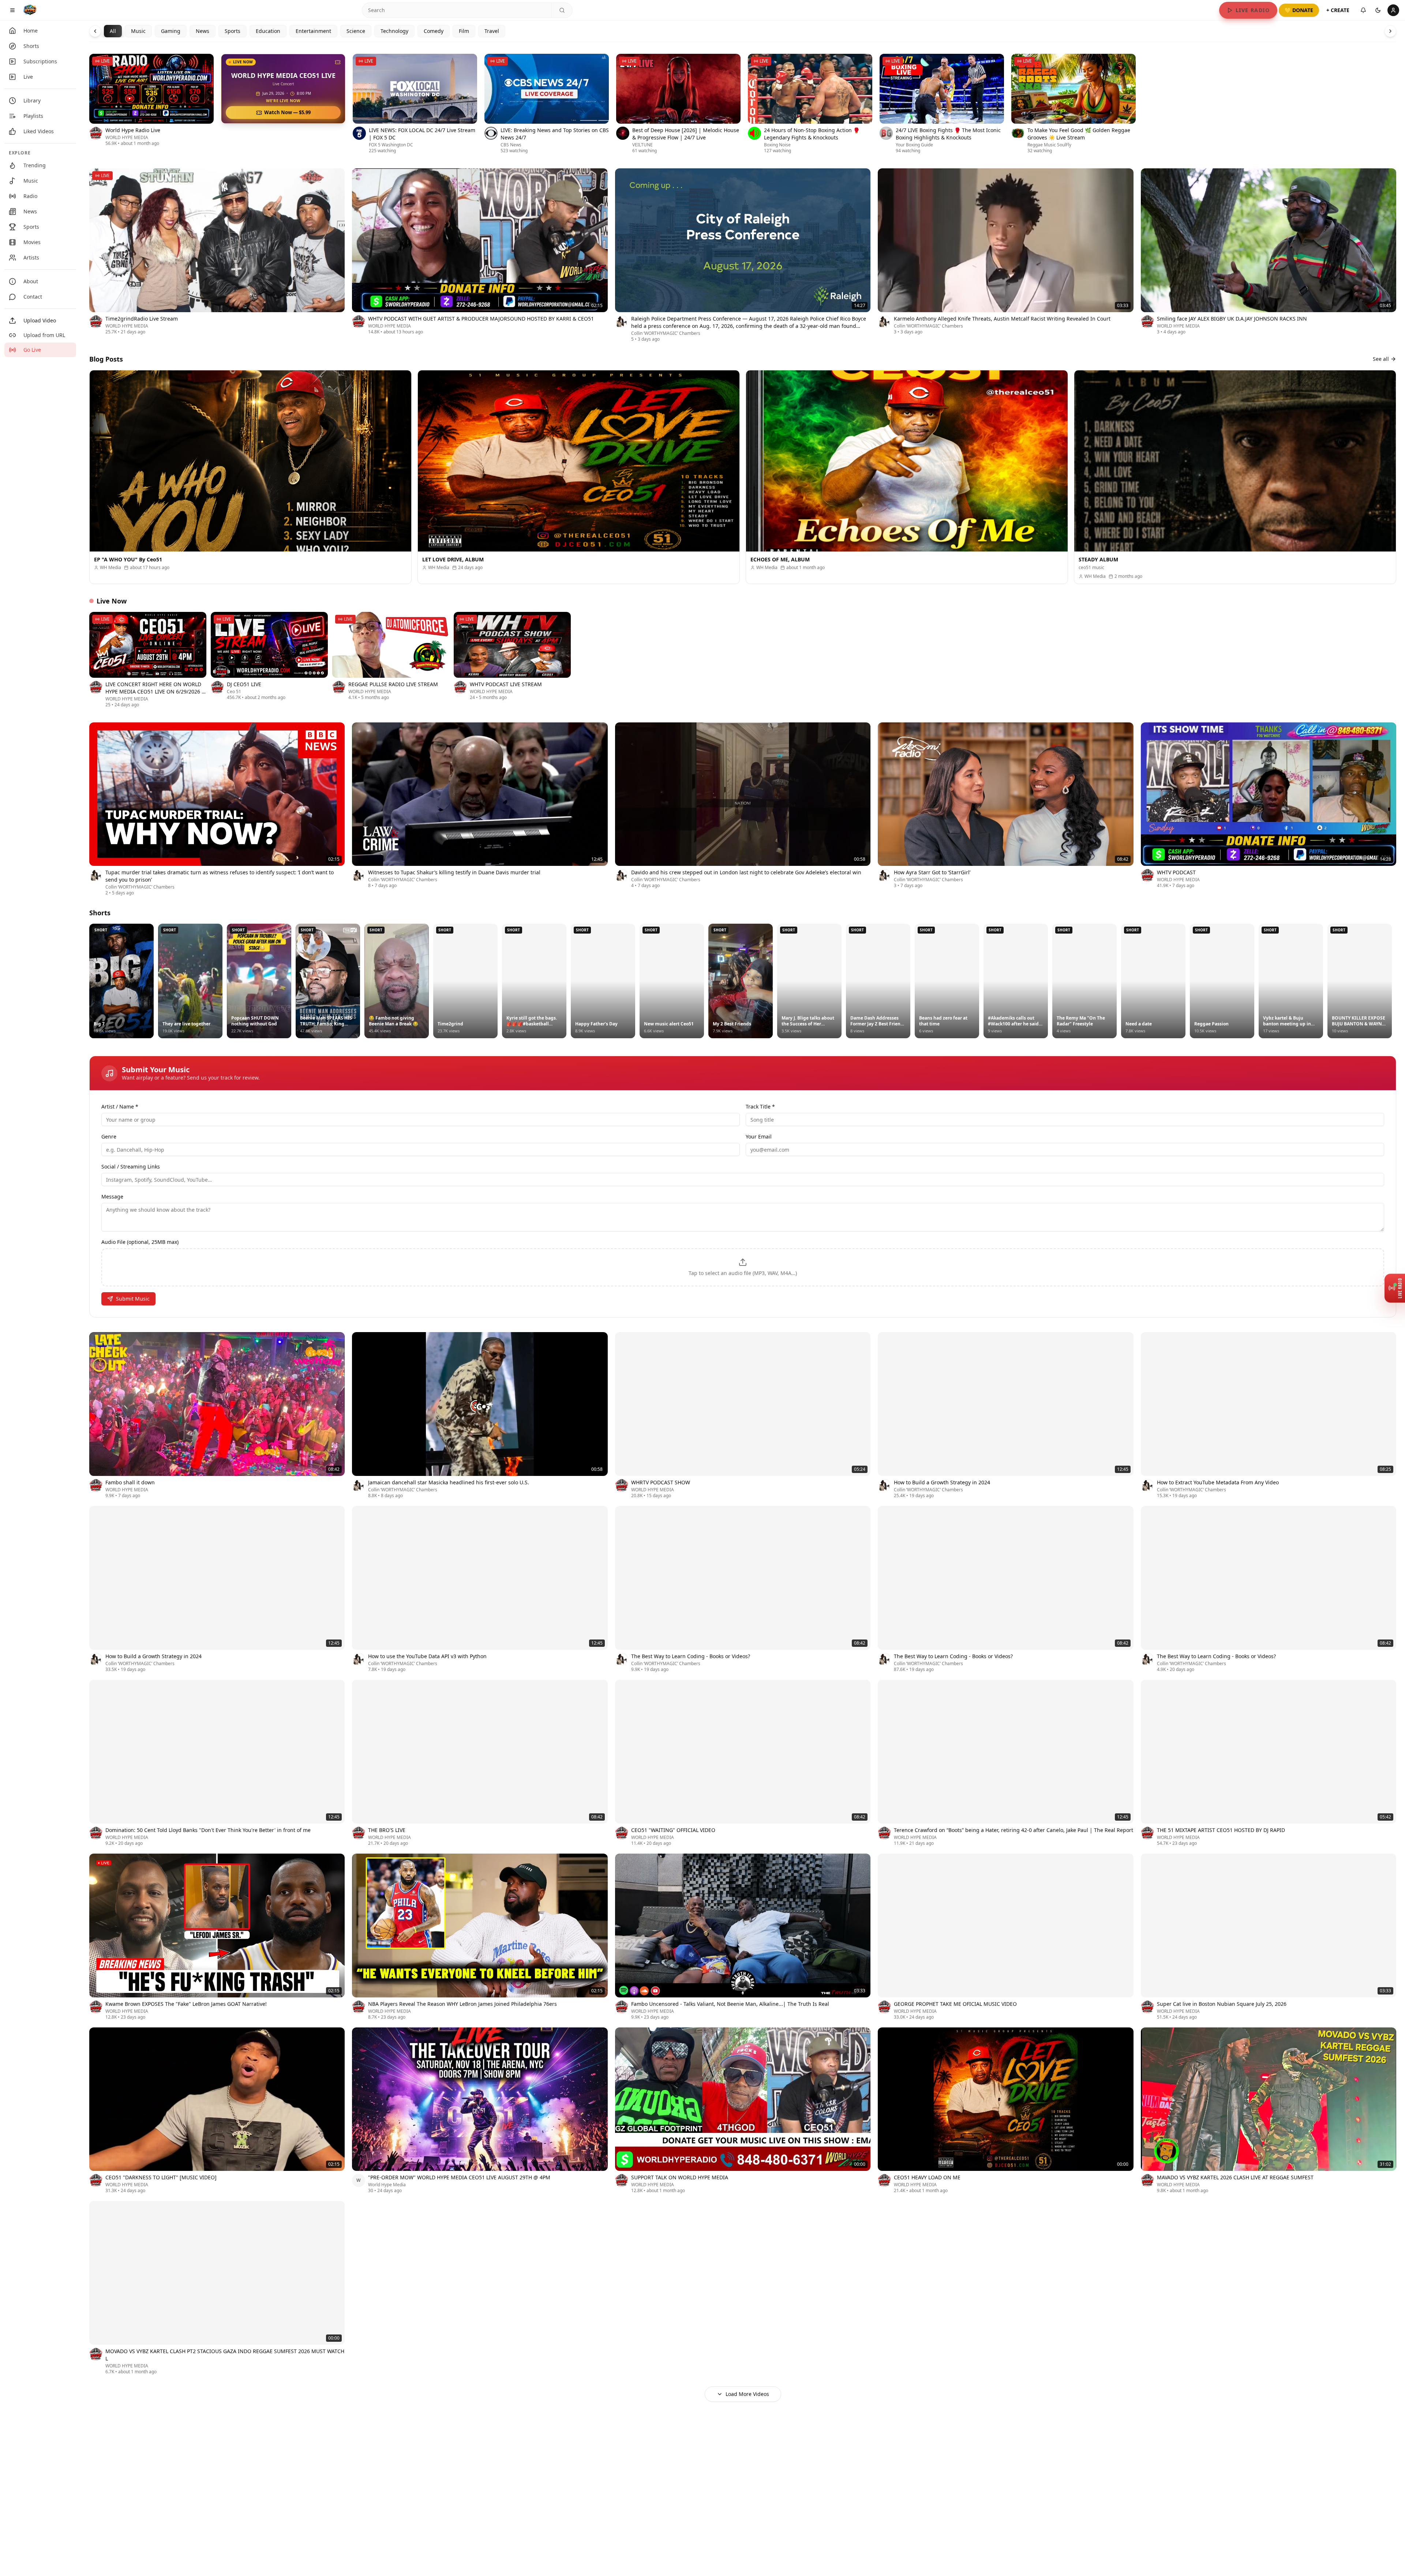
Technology (394, 31)
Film (464, 31)
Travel (492, 31)
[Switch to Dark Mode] (1378, 10)
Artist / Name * (120, 1106)
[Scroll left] (89, 105)
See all (1381, 359)
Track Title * (760, 1106)
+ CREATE (1338, 10)
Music (138, 31)
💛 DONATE (1299, 10)
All (113, 31)
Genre (109, 1136)
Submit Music (133, 1299)
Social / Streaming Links (131, 1167)
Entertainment (313, 31)
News (203, 31)
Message (112, 1197)
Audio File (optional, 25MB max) (140, 1242)
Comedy (434, 31)
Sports (233, 31)
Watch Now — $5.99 (287, 112)
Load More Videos (747, 2394)
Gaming (171, 31)
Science (356, 31)
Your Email (759, 1136)
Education (268, 31)
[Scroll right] (1396, 105)
